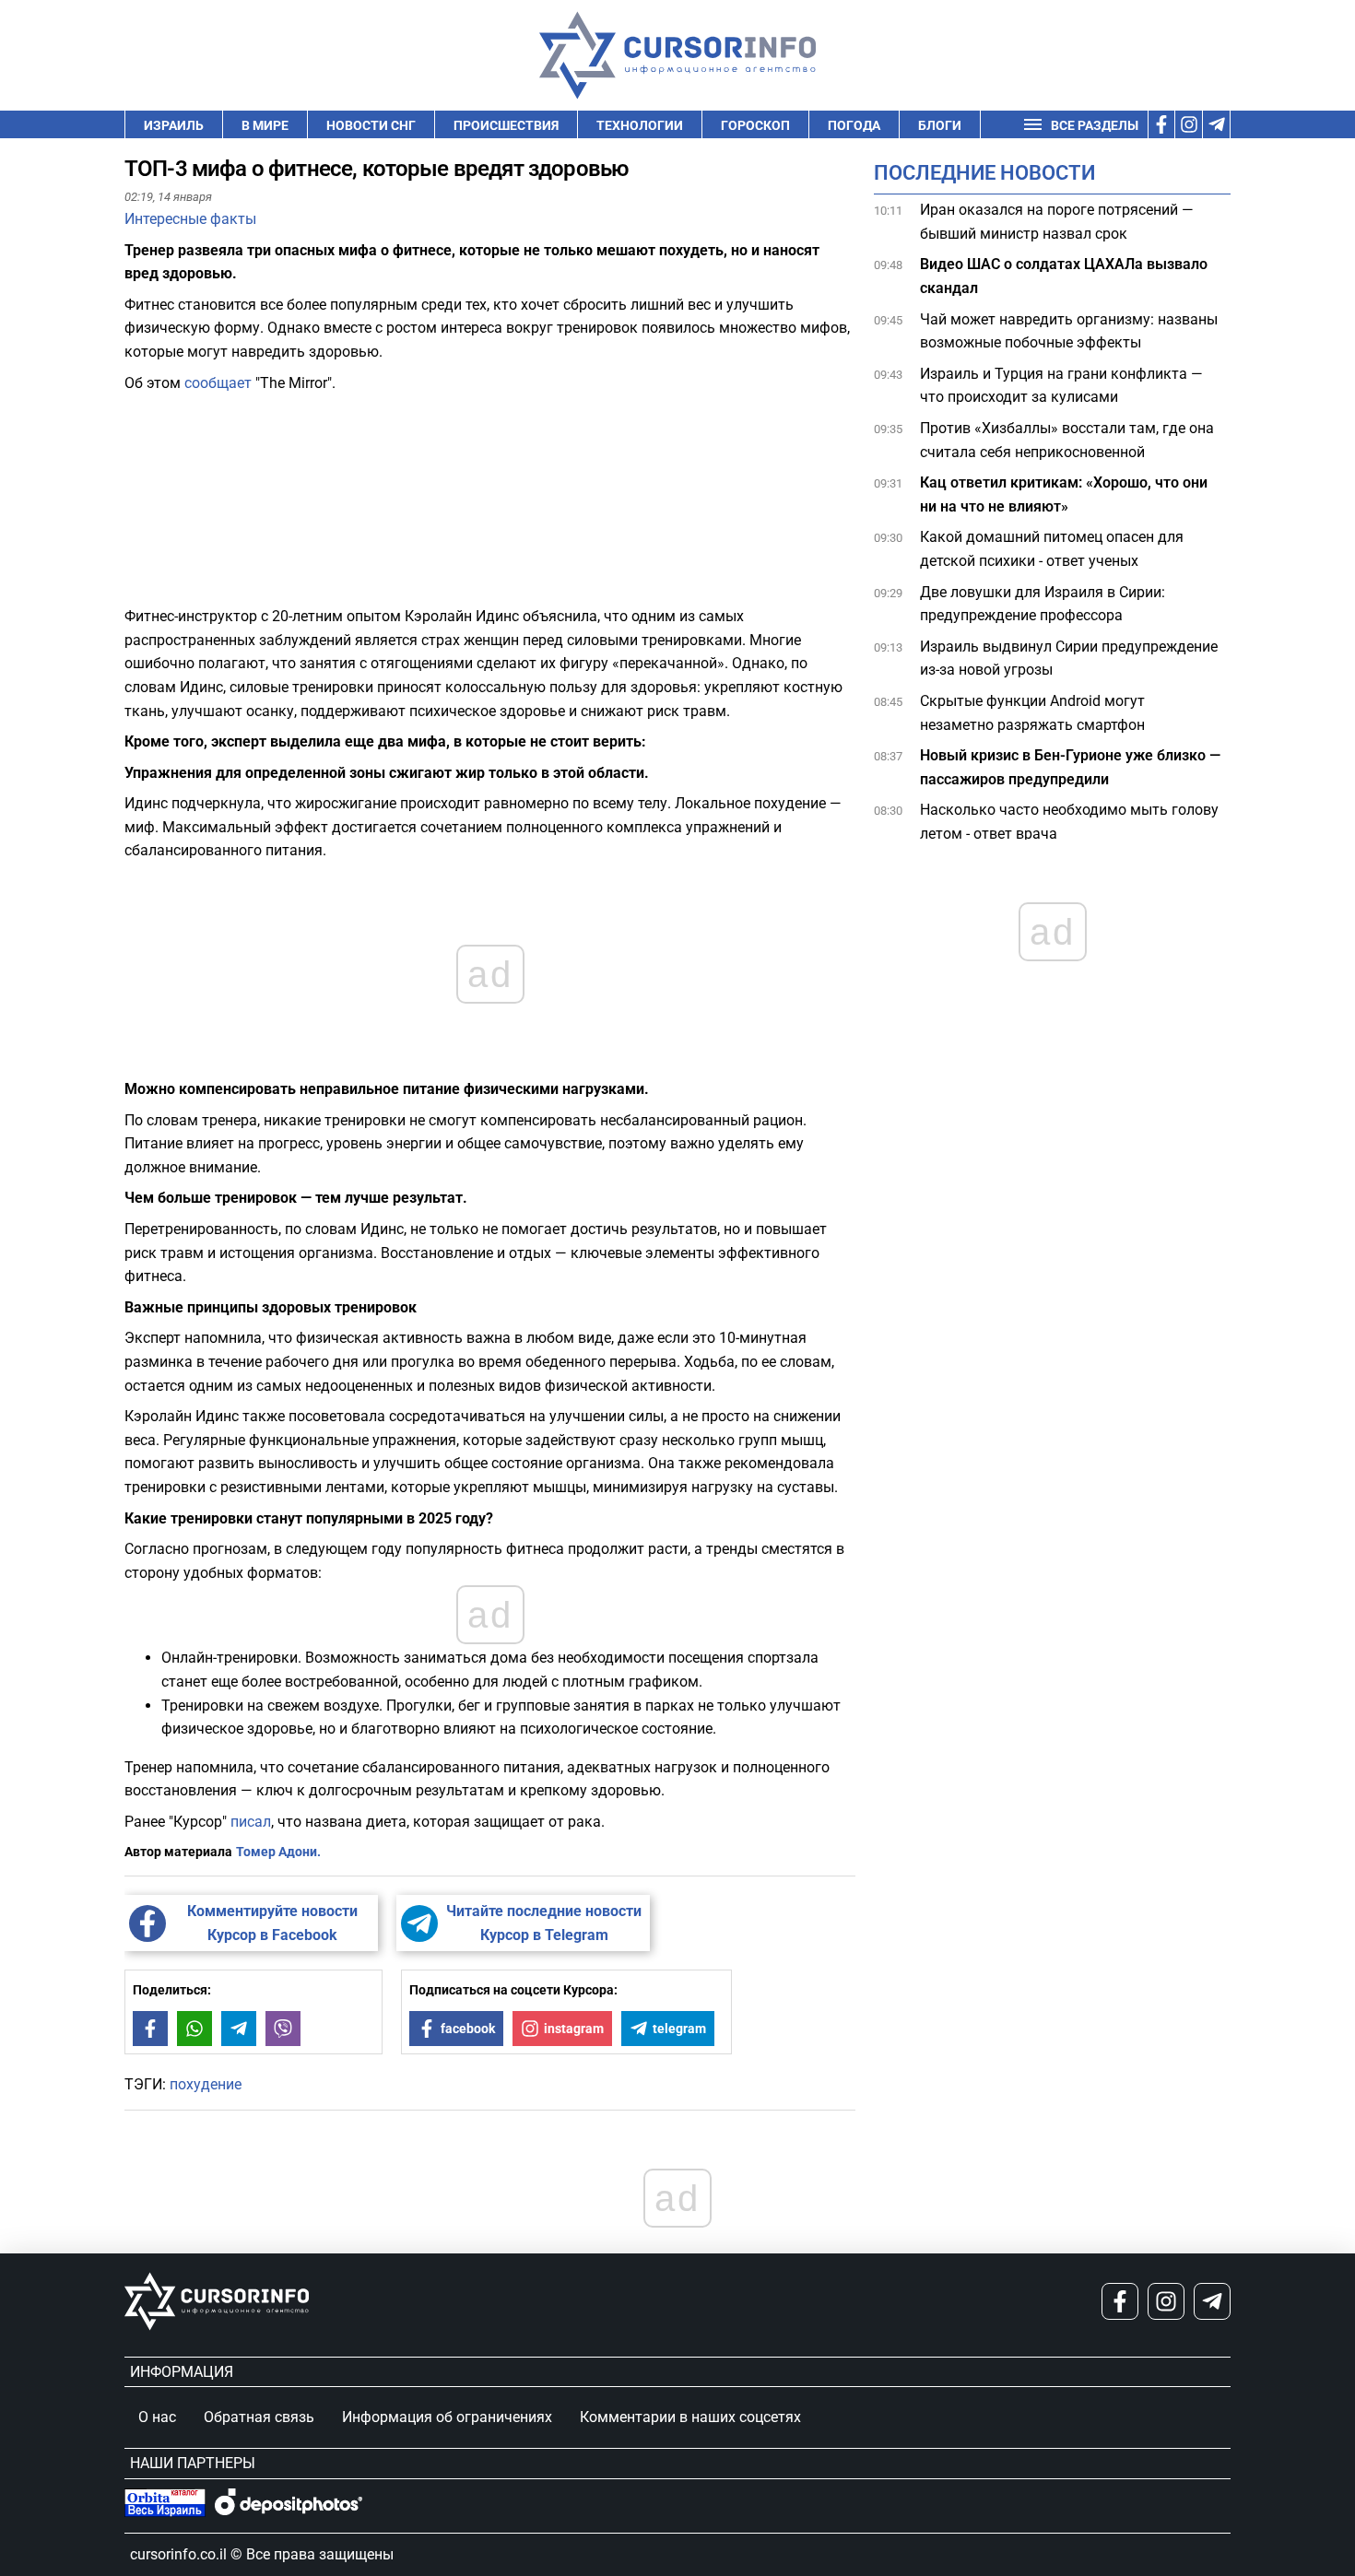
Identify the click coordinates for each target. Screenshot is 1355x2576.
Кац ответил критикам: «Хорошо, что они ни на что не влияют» (1064, 494)
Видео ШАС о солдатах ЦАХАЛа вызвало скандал (1064, 276)
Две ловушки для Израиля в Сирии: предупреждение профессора (1043, 604)
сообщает (220, 383)
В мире (265, 125)
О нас (157, 2417)
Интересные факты (190, 219)
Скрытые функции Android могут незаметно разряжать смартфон (1034, 713)
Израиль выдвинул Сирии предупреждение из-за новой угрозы (1069, 659)
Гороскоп (755, 125)
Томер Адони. (278, 1852)
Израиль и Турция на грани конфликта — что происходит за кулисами (1061, 386)
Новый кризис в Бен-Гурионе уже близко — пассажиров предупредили (1070, 767)
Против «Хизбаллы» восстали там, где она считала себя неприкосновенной (1067, 440)
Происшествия (506, 125)
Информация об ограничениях (447, 2417)
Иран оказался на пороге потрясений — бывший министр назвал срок (1057, 222)
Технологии (640, 125)
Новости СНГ (371, 125)
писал (251, 1822)
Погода (854, 125)
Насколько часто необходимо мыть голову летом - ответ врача (1069, 822)
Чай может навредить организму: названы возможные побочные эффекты (1069, 331)
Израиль (174, 125)
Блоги (940, 125)
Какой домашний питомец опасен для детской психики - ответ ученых (1052, 549)
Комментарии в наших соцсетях (690, 2417)
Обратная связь (259, 2417)
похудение (206, 2084)
